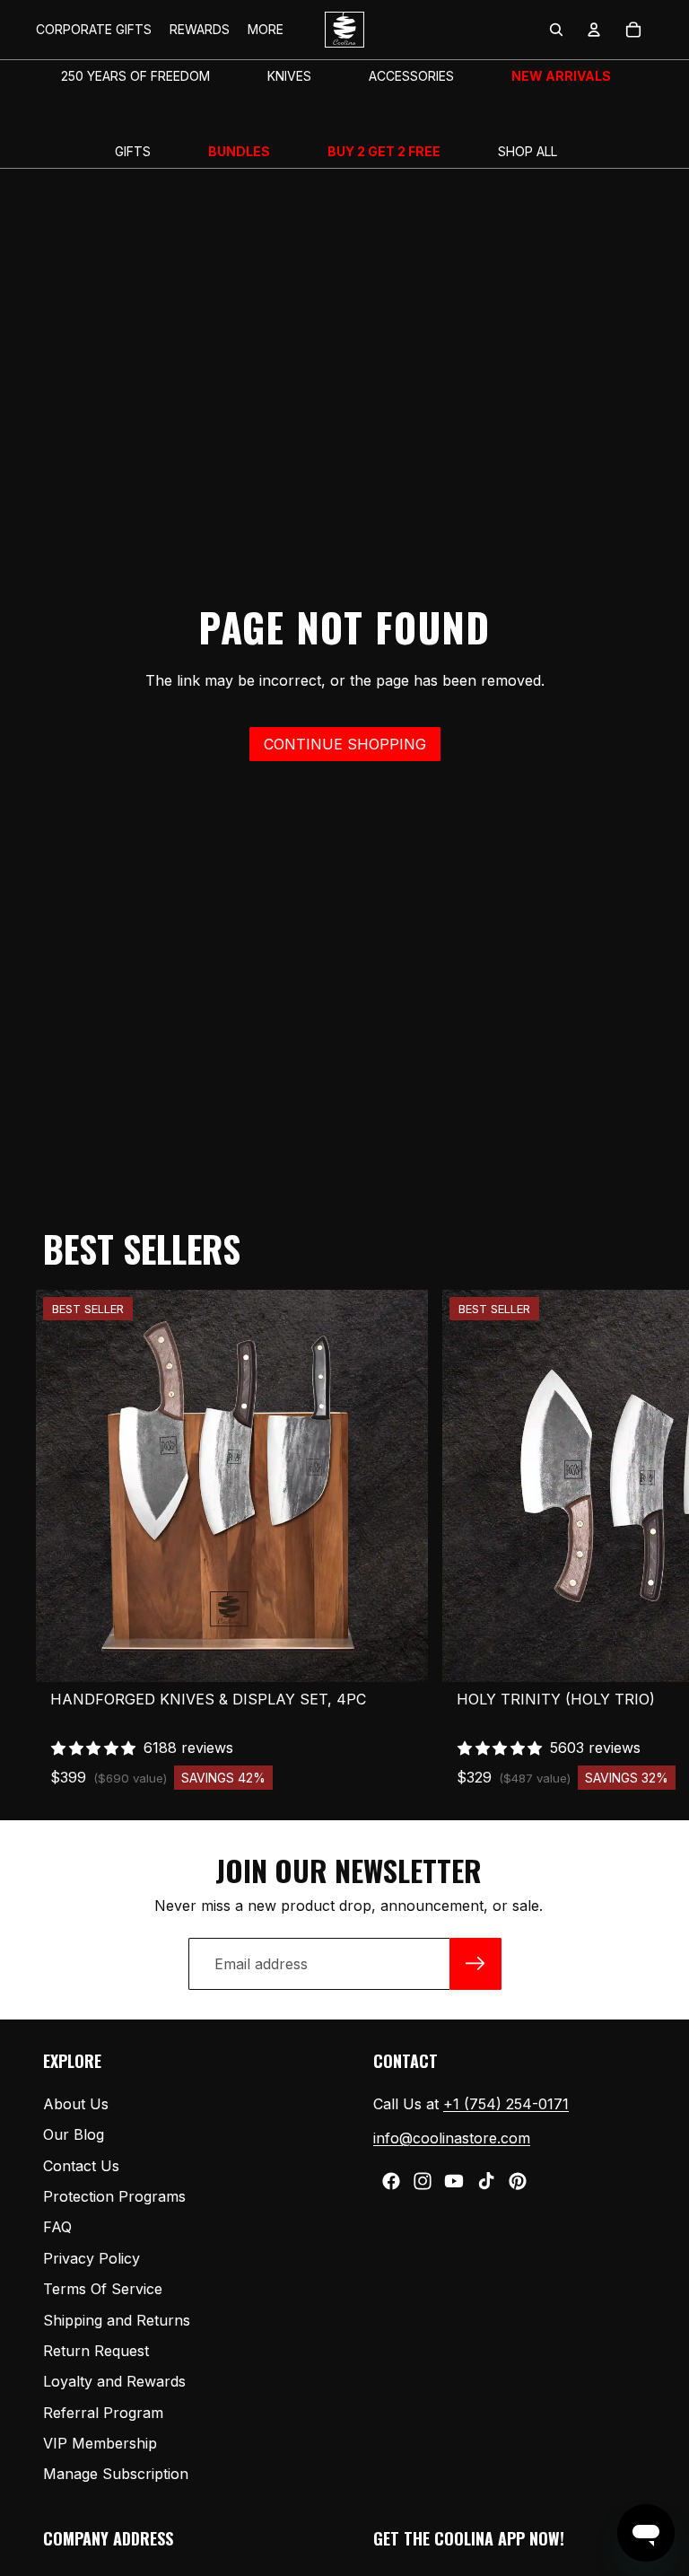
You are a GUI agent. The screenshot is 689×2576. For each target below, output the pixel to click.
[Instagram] (423, 2181)
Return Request (96, 2351)
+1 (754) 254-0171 (506, 2104)
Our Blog (74, 2134)
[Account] (594, 30)
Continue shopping (345, 744)
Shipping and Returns (117, 2320)
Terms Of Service (103, 2289)
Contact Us (81, 2166)
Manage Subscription (116, 2475)
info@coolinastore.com (452, 2138)
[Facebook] (391, 2181)
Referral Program (103, 2413)
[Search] (556, 30)
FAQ (57, 2228)
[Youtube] (454, 2181)
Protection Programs (114, 2196)
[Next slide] (633, 1540)
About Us (76, 2104)
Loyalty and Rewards (114, 2382)
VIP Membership (100, 2443)
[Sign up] (475, 1964)
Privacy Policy (92, 2258)
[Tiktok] (486, 2181)
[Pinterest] (518, 2181)
